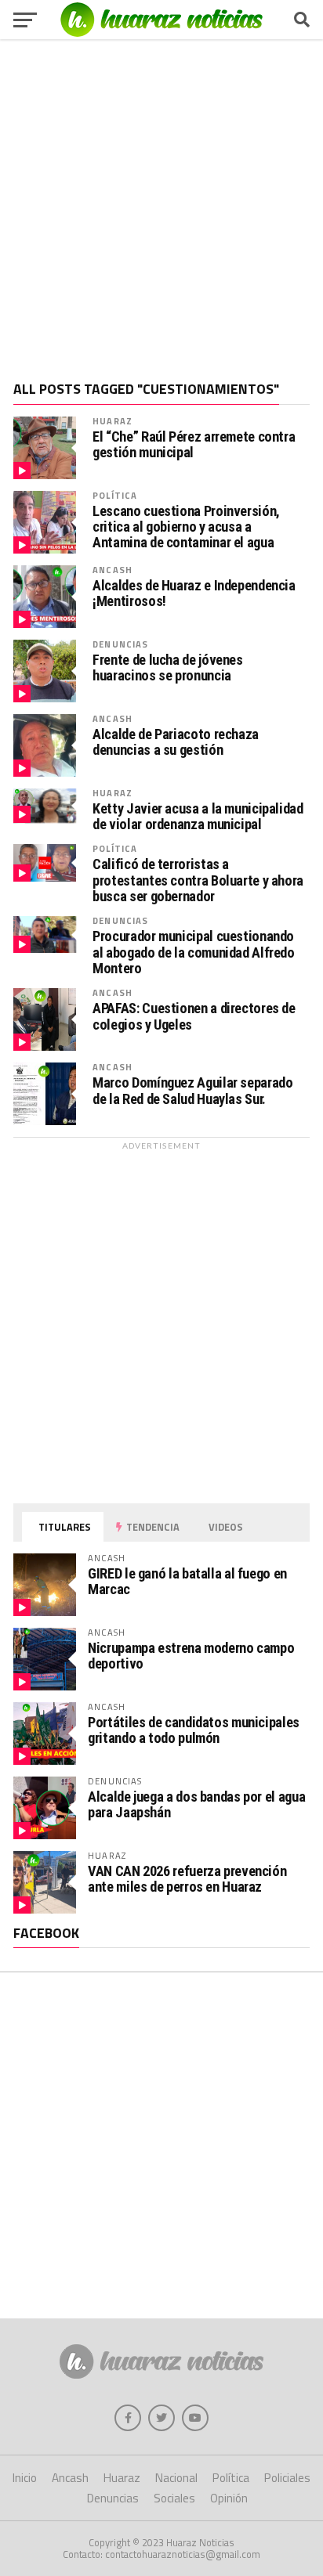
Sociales (174, 2498)
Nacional (176, 2478)
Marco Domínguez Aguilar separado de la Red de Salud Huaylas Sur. (192, 1091)
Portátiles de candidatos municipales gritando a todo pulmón (194, 1730)
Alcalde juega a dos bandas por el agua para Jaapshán (196, 1804)
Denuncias (120, 644)
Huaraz (113, 421)
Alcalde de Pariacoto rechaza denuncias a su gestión (176, 742)
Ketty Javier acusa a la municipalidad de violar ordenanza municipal (198, 817)
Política (115, 495)
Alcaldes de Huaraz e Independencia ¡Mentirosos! (194, 593)
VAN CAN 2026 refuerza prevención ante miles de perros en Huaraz (187, 1879)
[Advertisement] (161, 204)
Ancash (113, 570)
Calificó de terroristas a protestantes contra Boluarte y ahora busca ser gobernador (198, 880)
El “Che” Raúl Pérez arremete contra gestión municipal (194, 445)
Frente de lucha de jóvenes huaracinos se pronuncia (167, 668)
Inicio (25, 2478)
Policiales (287, 2478)
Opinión (229, 2498)
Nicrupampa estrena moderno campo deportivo (191, 1656)
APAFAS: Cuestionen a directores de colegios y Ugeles (194, 1016)
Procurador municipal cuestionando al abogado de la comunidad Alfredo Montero (194, 952)
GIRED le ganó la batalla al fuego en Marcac (187, 1581)
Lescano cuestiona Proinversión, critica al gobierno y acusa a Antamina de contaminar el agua (186, 527)
